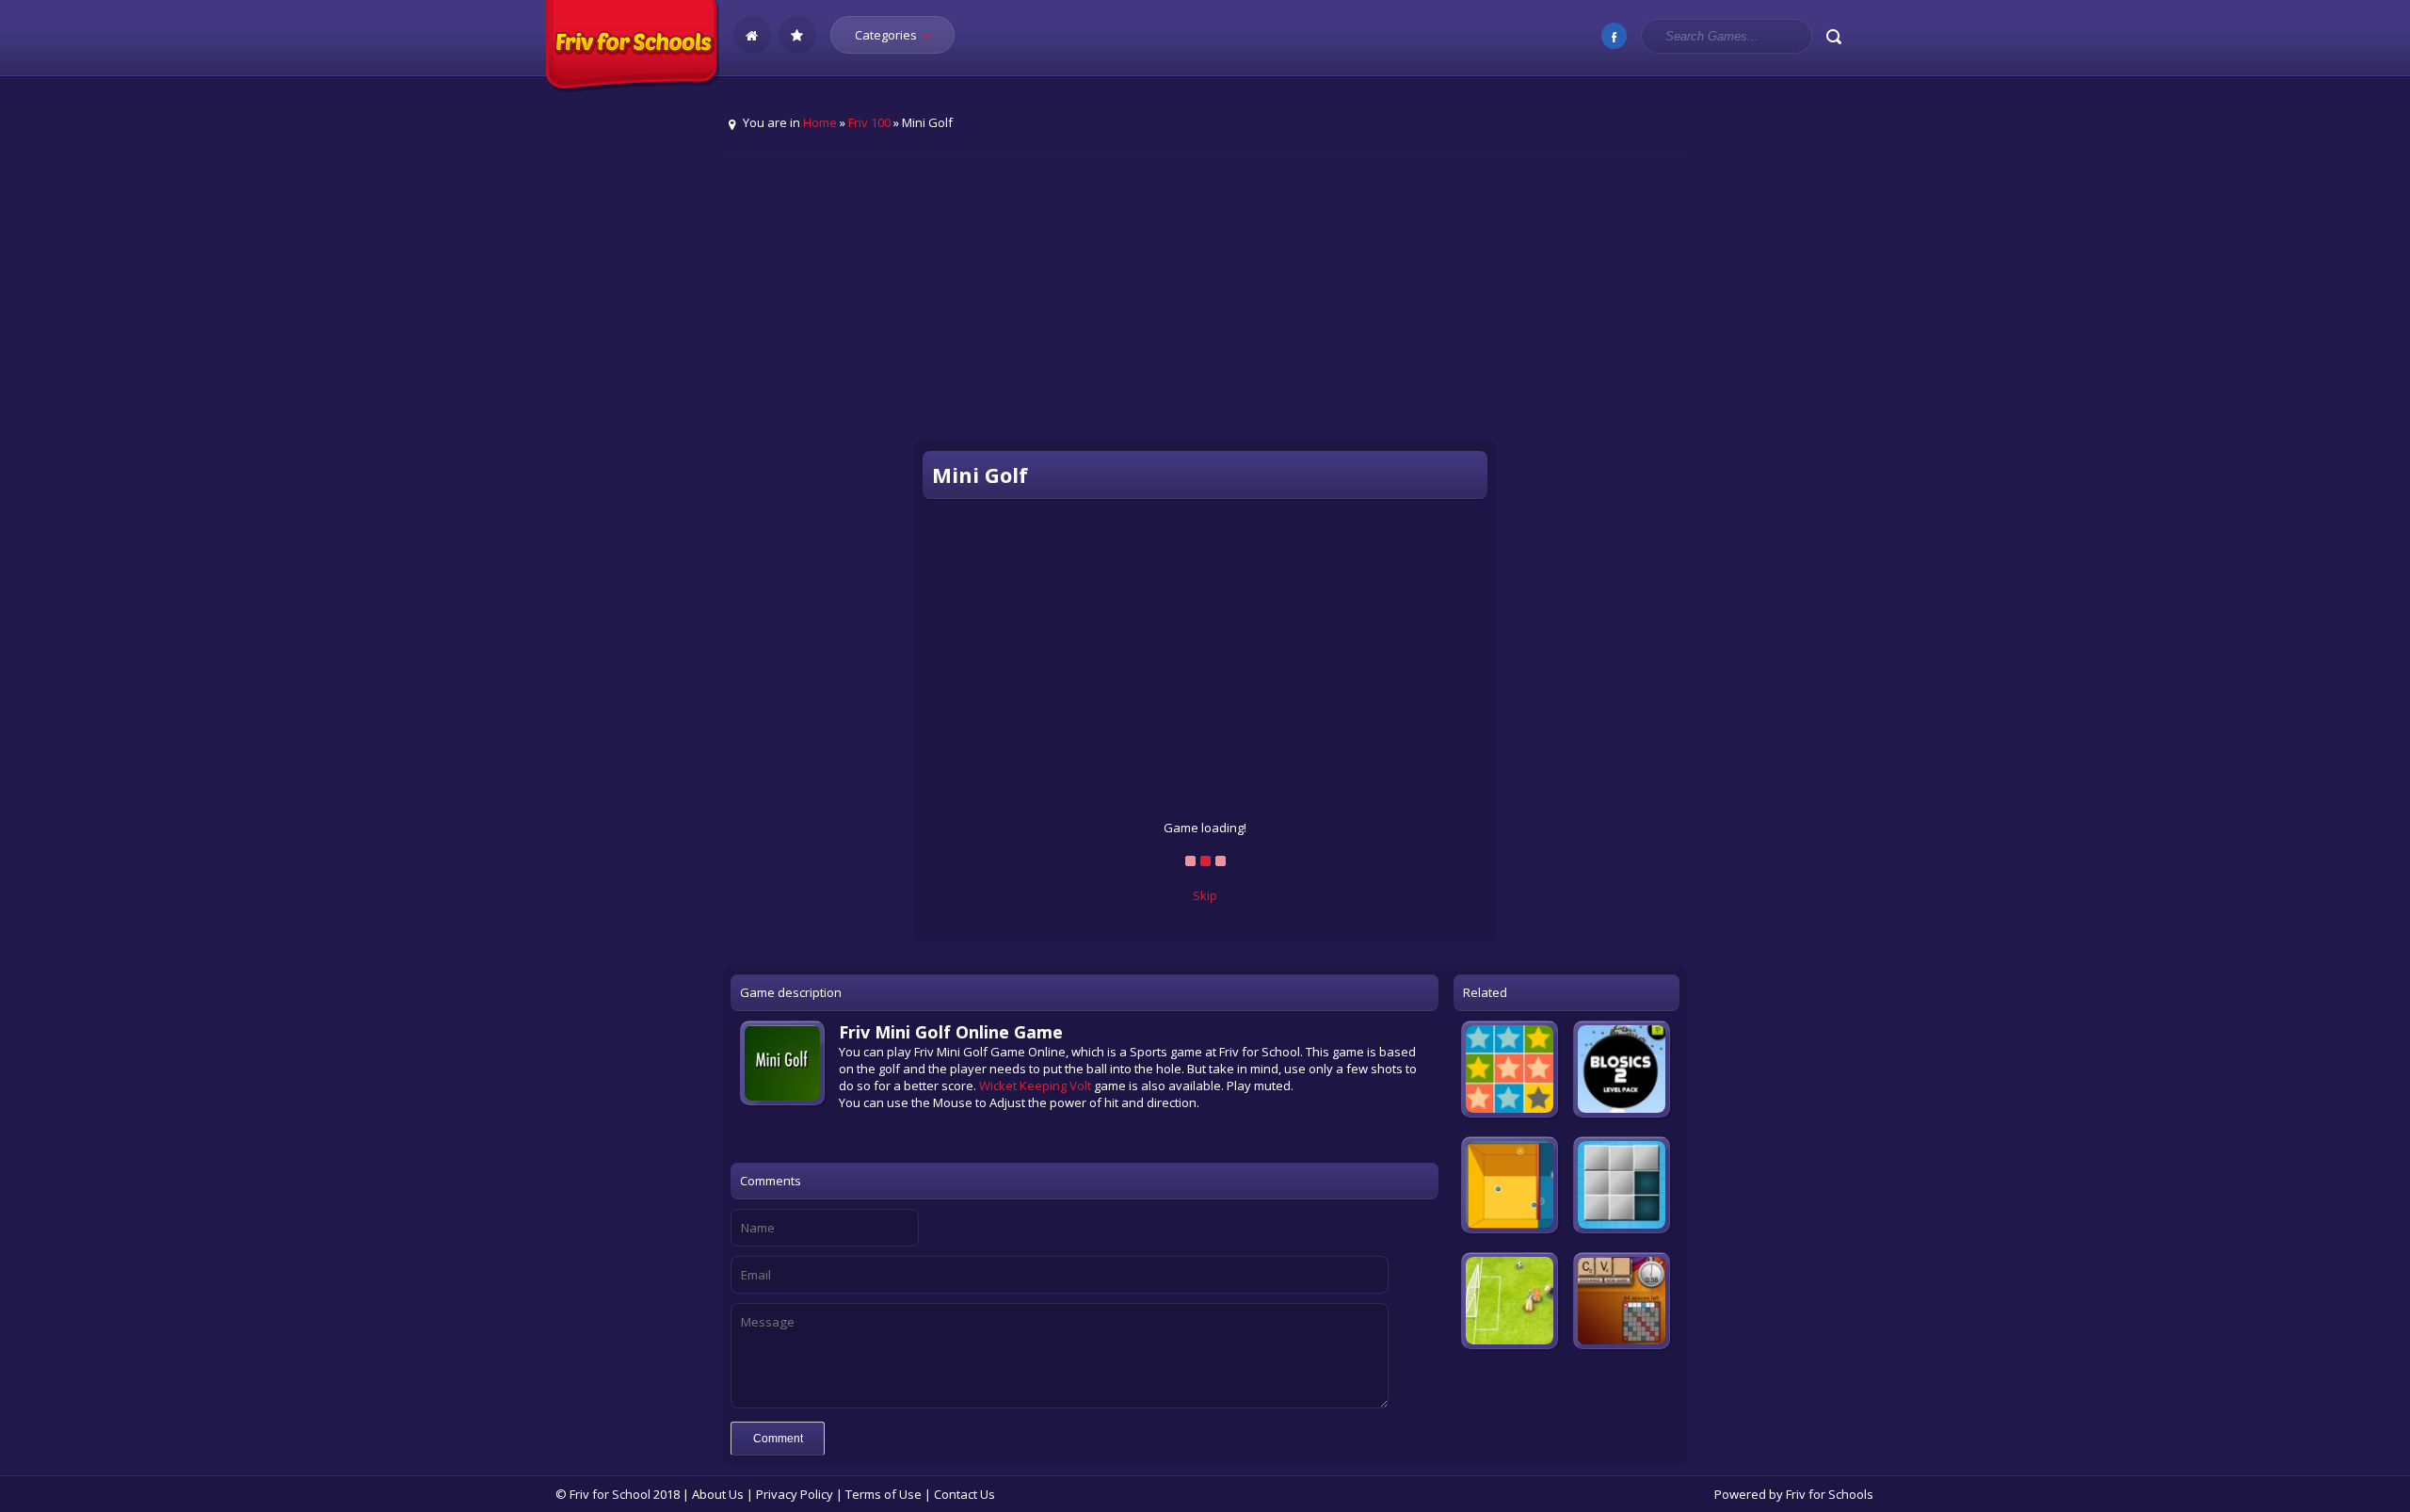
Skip (1205, 895)
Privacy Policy (795, 1494)
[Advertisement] (1205, 312)
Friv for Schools (1830, 1494)
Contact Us (964, 1494)
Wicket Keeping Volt (1035, 1086)
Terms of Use (884, 1494)
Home (820, 122)
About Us (718, 1494)
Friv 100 (869, 122)
